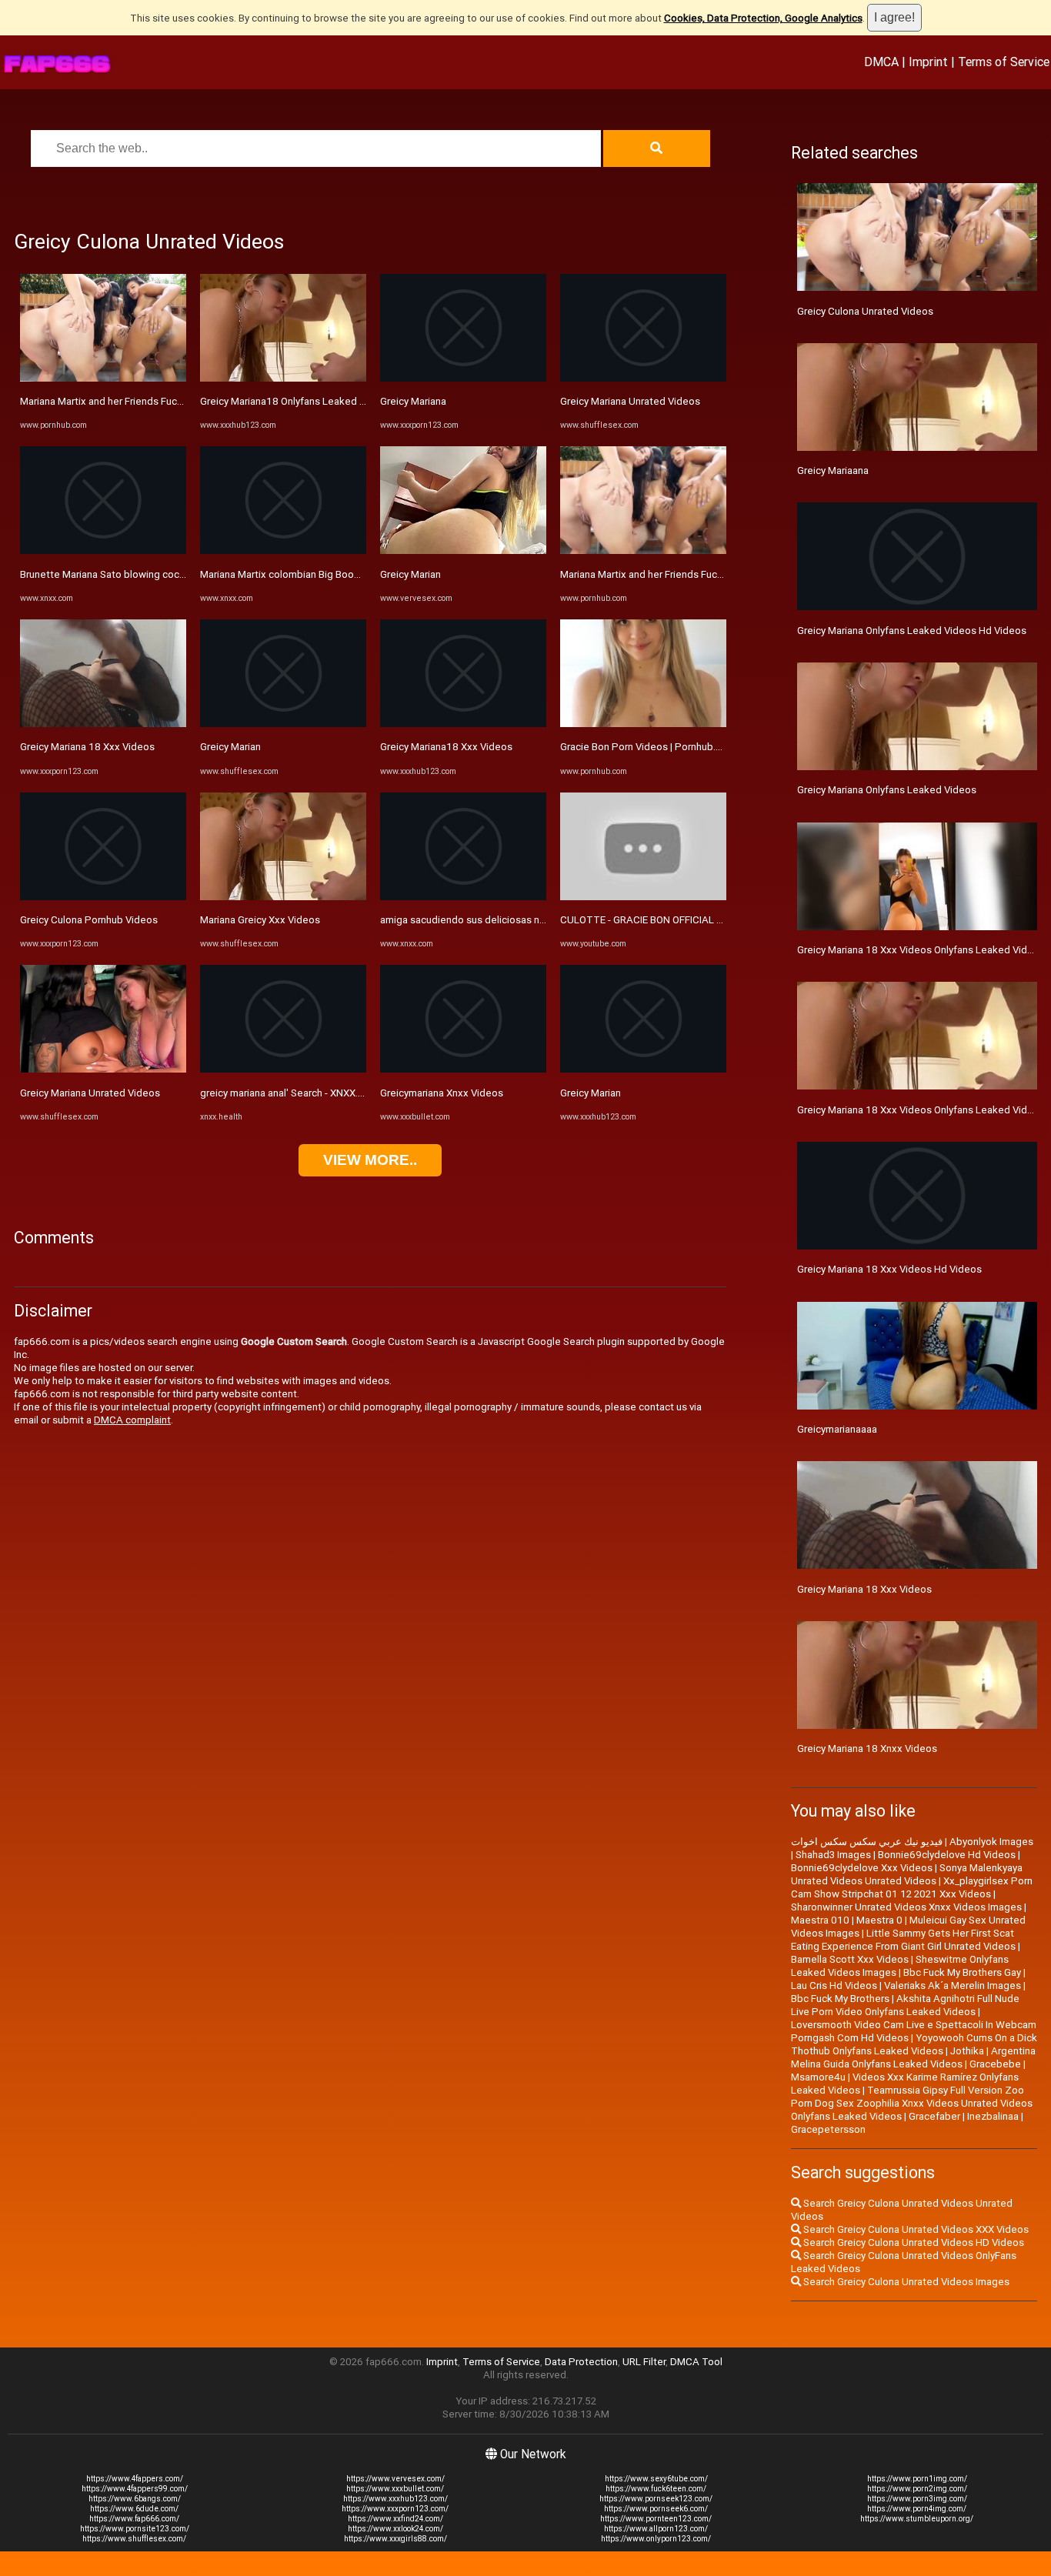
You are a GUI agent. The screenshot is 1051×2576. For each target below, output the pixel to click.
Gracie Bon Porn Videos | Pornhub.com (648, 747)
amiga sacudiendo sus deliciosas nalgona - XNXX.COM (504, 920)
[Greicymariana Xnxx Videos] (463, 1069)
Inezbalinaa (993, 2116)
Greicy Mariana (413, 401)
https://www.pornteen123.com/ (656, 2519)
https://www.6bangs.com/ (135, 2499)
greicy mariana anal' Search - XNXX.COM (290, 1093)
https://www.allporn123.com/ (656, 2529)
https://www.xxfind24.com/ (395, 2519)
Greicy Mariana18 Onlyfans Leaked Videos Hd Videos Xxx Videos (348, 401)
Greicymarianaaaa (837, 1429)
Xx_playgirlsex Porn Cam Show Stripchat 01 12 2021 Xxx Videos (912, 1887)
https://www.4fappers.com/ (135, 2479)
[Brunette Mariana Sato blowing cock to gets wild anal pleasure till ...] (103, 551)
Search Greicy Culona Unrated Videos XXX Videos (915, 2229)
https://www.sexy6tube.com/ (656, 2479)
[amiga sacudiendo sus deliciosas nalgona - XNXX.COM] (463, 897)
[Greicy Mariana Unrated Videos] (103, 1069)
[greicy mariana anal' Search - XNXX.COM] (283, 1069)
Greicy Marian (230, 747)
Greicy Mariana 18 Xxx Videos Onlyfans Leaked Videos (921, 1110)
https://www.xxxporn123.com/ (395, 2509)
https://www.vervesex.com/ (395, 2479)
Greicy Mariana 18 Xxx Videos (87, 747)
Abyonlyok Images (991, 1842)
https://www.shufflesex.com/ (134, 2539)
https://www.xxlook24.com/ (395, 2529)
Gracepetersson (828, 2129)
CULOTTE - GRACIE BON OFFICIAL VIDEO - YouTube (677, 920)
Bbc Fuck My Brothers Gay (962, 1972)
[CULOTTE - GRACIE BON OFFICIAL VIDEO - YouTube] (643, 897)
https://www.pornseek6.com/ (656, 2509)
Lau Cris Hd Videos (834, 1985)
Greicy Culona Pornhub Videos (89, 920)
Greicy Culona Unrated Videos (865, 311)
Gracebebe (995, 2064)
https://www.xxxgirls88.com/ (395, 2539)
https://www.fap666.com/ (134, 2519)
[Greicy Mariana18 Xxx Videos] (463, 724)
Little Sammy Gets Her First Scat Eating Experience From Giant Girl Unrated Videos (903, 1940)
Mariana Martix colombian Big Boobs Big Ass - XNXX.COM (330, 574)
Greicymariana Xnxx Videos (442, 1093)
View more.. (370, 1160)
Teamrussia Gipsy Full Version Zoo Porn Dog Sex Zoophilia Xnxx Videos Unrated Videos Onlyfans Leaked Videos (912, 2103)
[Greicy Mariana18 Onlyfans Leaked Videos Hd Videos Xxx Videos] (283, 378)
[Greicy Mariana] (463, 378)
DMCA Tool (696, 2362)
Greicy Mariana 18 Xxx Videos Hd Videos (889, 1269)
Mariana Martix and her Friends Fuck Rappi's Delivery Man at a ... (163, 401)
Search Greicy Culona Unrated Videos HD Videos (913, 2242)
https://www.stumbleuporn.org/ (917, 2519)
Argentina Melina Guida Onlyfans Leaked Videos (913, 2057)
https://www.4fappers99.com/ (135, 2489)
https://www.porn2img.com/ (917, 2489)
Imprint (928, 62)
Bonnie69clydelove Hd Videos (947, 1855)
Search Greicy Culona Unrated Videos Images (905, 2282)
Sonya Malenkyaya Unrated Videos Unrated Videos (907, 1874)
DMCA (881, 62)
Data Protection (581, 2362)
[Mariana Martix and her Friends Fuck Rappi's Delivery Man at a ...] (103, 378)
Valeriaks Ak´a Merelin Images (953, 1985)
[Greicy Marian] (283, 724)
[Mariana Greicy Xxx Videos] (283, 897)
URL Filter (644, 2362)
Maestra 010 (820, 1920)
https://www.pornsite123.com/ (135, 2529)
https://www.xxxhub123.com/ (395, 2499)
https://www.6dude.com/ (134, 2509)
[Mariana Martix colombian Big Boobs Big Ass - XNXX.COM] (283, 551)
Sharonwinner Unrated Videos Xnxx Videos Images (906, 1907)
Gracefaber (934, 2116)
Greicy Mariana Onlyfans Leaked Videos (887, 790)
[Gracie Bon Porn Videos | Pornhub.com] (643, 724)
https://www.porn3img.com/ (917, 2499)
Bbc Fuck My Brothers (840, 1999)
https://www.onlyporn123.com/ (656, 2539)
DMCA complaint (132, 1420)
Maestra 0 (879, 1920)
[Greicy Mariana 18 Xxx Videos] (103, 724)
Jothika (967, 2051)
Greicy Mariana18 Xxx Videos (446, 747)
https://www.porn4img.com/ (917, 2509)
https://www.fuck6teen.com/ (656, 2489)
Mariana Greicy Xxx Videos (260, 920)
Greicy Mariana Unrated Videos (90, 1093)
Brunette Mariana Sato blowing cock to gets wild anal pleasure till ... (173, 574)
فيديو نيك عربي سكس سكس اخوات (867, 1842)
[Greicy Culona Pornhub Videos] (103, 897)
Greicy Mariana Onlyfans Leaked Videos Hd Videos (912, 631)
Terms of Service (1004, 62)
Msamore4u (818, 2077)
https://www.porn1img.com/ (917, 2479)
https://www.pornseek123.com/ (656, 2499)
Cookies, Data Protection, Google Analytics (763, 18)
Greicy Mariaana (833, 470)
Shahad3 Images (833, 1855)
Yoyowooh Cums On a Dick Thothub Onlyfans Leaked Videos (914, 2044)
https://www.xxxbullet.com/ (395, 2489)
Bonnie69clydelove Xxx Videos (862, 1868)
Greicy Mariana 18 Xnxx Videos (867, 1748)
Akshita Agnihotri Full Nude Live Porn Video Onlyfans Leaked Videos (905, 2005)
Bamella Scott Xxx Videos (850, 1959)
